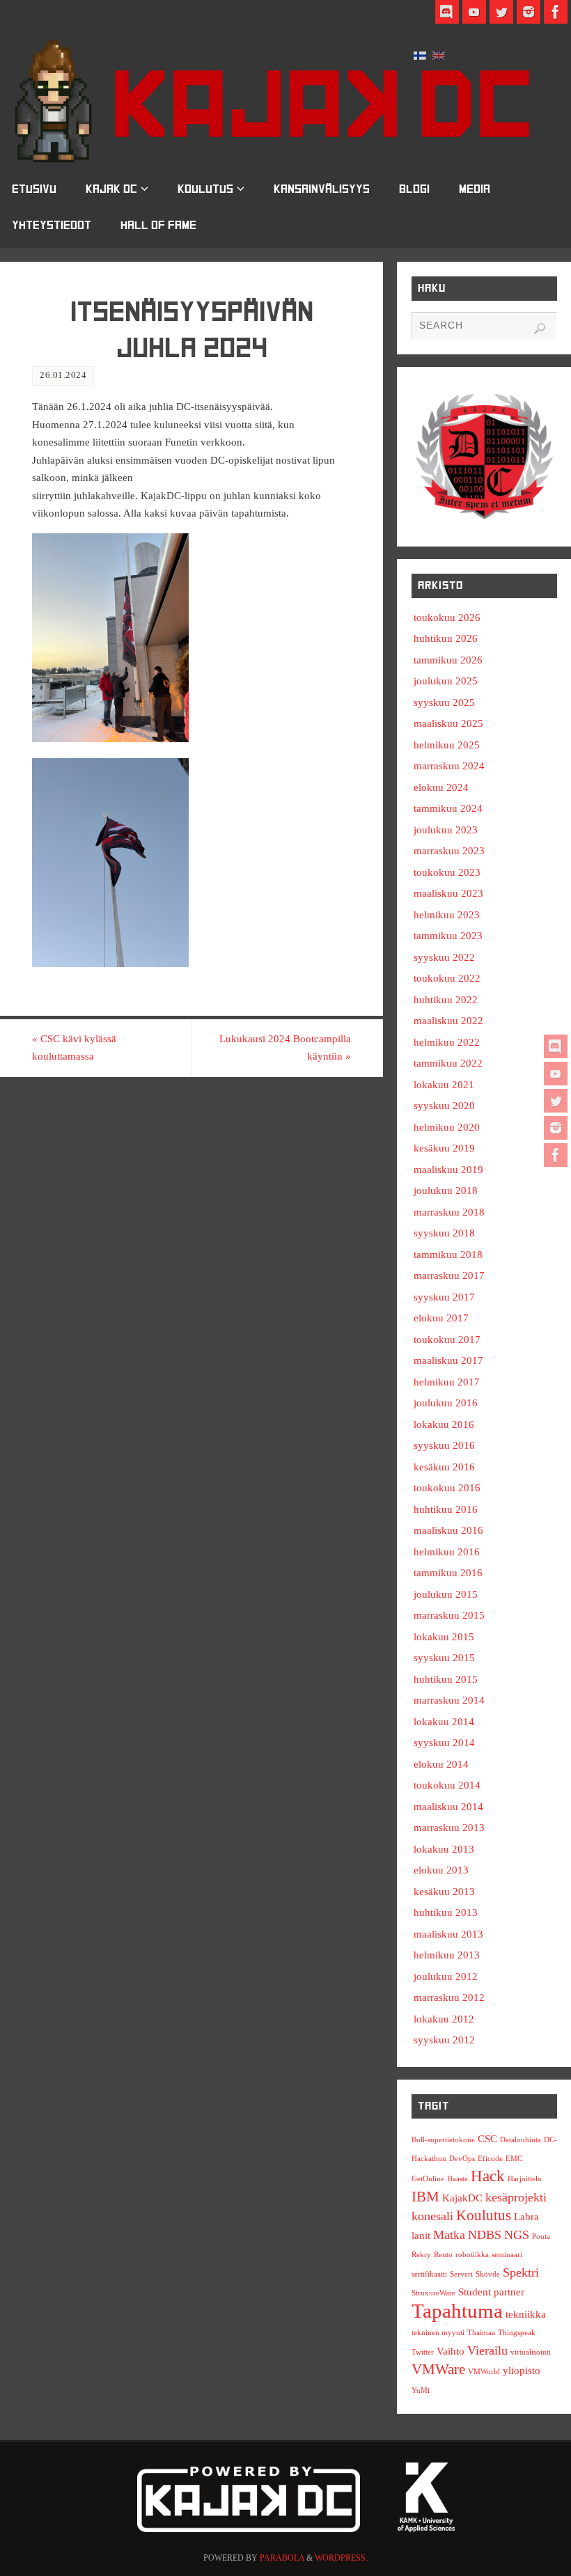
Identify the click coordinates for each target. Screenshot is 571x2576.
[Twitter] (556, 1101)
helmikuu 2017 (447, 1382)
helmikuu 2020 (447, 1127)
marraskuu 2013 (449, 1828)
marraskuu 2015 (449, 1615)
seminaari (507, 2255)
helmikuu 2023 (447, 915)
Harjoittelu (525, 2179)
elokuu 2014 (441, 1764)
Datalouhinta (521, 2140)
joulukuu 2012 (446, 1977)
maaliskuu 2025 (448, 723)
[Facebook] (556, 1155)
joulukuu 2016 (446, 1403)
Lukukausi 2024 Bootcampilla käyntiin (285, 1048)
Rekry (421, 2255)
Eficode (490, 2159)
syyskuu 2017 (444, 1297)
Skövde (488, 2274)
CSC (487, 2138)
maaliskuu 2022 (448, 1021)
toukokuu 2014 (447, 1785)
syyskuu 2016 (444, 1445)
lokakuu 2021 (444, 1085)
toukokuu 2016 (447, 1488)
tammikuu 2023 (448, 936)
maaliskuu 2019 (448, 1170)
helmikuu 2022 (447, 1042)
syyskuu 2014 (444, 1743)
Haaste (457, 2179)
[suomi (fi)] (420, 54)
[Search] (540, 329)
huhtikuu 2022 (446, 1000)
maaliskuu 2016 (448, 1530)
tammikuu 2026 (448, 660)
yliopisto (522, 2370)
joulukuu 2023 (446, 830)
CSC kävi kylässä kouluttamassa (74, 1048)
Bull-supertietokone (443, 2140)
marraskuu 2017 (449, 1275)
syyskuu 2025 (444, 702)
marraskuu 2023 (449, 851)
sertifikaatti (429, 2274)
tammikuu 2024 (448, 808)
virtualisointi (531, 2352)
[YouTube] (556, 1074)
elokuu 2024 (441, 787)
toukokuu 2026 (447, 618)
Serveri (461, 2274)
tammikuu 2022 (448, 1063)
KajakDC (462, 2198)
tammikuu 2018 (448, 1255)
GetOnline (428, 2179)
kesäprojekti (516, 2197)
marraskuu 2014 (449, 1700)
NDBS (485, 2235)
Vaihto (451, 2351)
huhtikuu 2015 (446, 1679)
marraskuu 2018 (449, 1212)
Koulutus (484, 2215)
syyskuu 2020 (444, 1106)
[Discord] (556, 1046)
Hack (488, 2176)
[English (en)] (439, 54)
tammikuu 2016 (448, 1573)
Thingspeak (517, 2333)
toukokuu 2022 (447, 978)
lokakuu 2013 (444, 1849)
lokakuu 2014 (444, 1722)
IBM (425, 2197)
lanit (421, 2235)
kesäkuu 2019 (444, 1148)
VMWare (438, 2369)
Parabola (282, 2558)
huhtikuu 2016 (446, 1509)
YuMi (421, 2390)
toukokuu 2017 (447, 1340)
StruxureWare (433, 2293)
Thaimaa (481, 2333)
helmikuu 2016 (447, 1552)
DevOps (462, 2159)
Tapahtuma (457, 2311)
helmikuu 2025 (447, 745)
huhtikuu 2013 (446, 1913)
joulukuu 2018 (446, 1191)
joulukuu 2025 (446, 681)
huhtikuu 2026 (446, 638)
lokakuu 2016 (444, 1424)
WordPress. (341, 2558)
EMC (514, 2159)
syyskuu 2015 (444, 1658)
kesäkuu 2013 (444, 1892)
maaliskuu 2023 (448, 893)
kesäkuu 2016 (444, 1467)
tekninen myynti (438, 2333)
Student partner (491, 2292)
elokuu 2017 (441, 1318)
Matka (449, 2235)
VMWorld (484, 2372)
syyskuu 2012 (444, 2040)
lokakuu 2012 (444, 2019)
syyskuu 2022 (444, 957)
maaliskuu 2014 (448, 1807)
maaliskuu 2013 (448, 1934)
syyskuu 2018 (444, 1233)
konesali (432, 2216)
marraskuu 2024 (449, 766)
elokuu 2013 (441, 1870)
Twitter (423, 2352)
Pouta (541, 2237)
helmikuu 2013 (447, 1955)
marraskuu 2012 (449, 1997)
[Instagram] (556, 1128)
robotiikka (472, 2255)
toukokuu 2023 (447, 872)
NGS (517, 2235)
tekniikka (526, 2314)
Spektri (521, 2272)
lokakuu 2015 (444, 1637)
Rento (443, 2255)
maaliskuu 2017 (448, 1360)
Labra (526, 2216)
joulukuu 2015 (446, 1594)
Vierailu (487, 2350)
